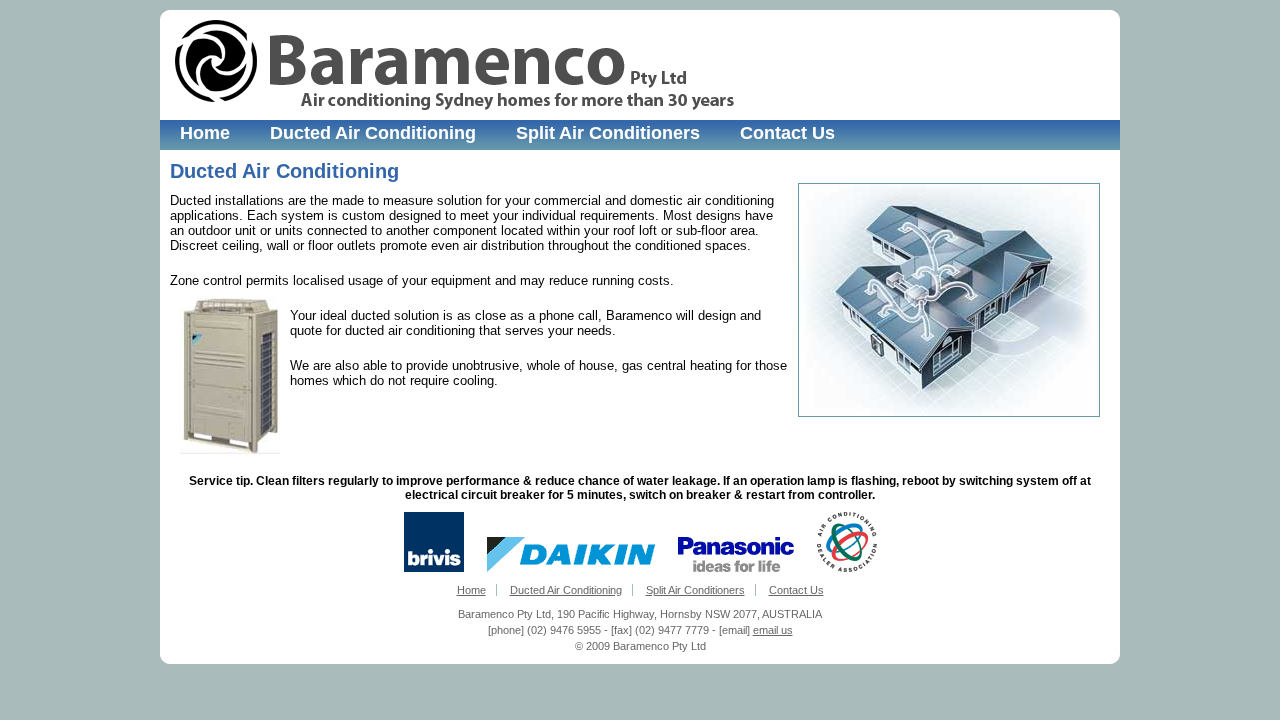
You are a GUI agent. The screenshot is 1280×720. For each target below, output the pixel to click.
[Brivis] (434, 568)
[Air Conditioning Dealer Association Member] (847, 568)
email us (773, 630)
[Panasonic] (736, 568)
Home (205, 133)
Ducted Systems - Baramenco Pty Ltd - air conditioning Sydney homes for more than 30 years (454, 65)
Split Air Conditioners (608, 133)
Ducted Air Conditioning (373, 133)
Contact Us (787, 133)
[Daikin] (571, 568)
